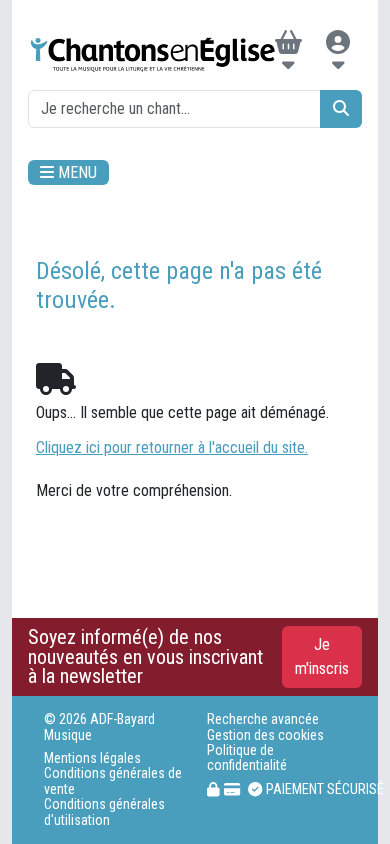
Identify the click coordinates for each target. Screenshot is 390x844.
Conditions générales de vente (113, 781)
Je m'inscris (322, 656)
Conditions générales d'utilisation (104, 812)
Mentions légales (92, 758)
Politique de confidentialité (247, 758)
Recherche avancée (263, 719)
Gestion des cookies (265, 735)
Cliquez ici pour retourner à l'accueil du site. (172, 447)
